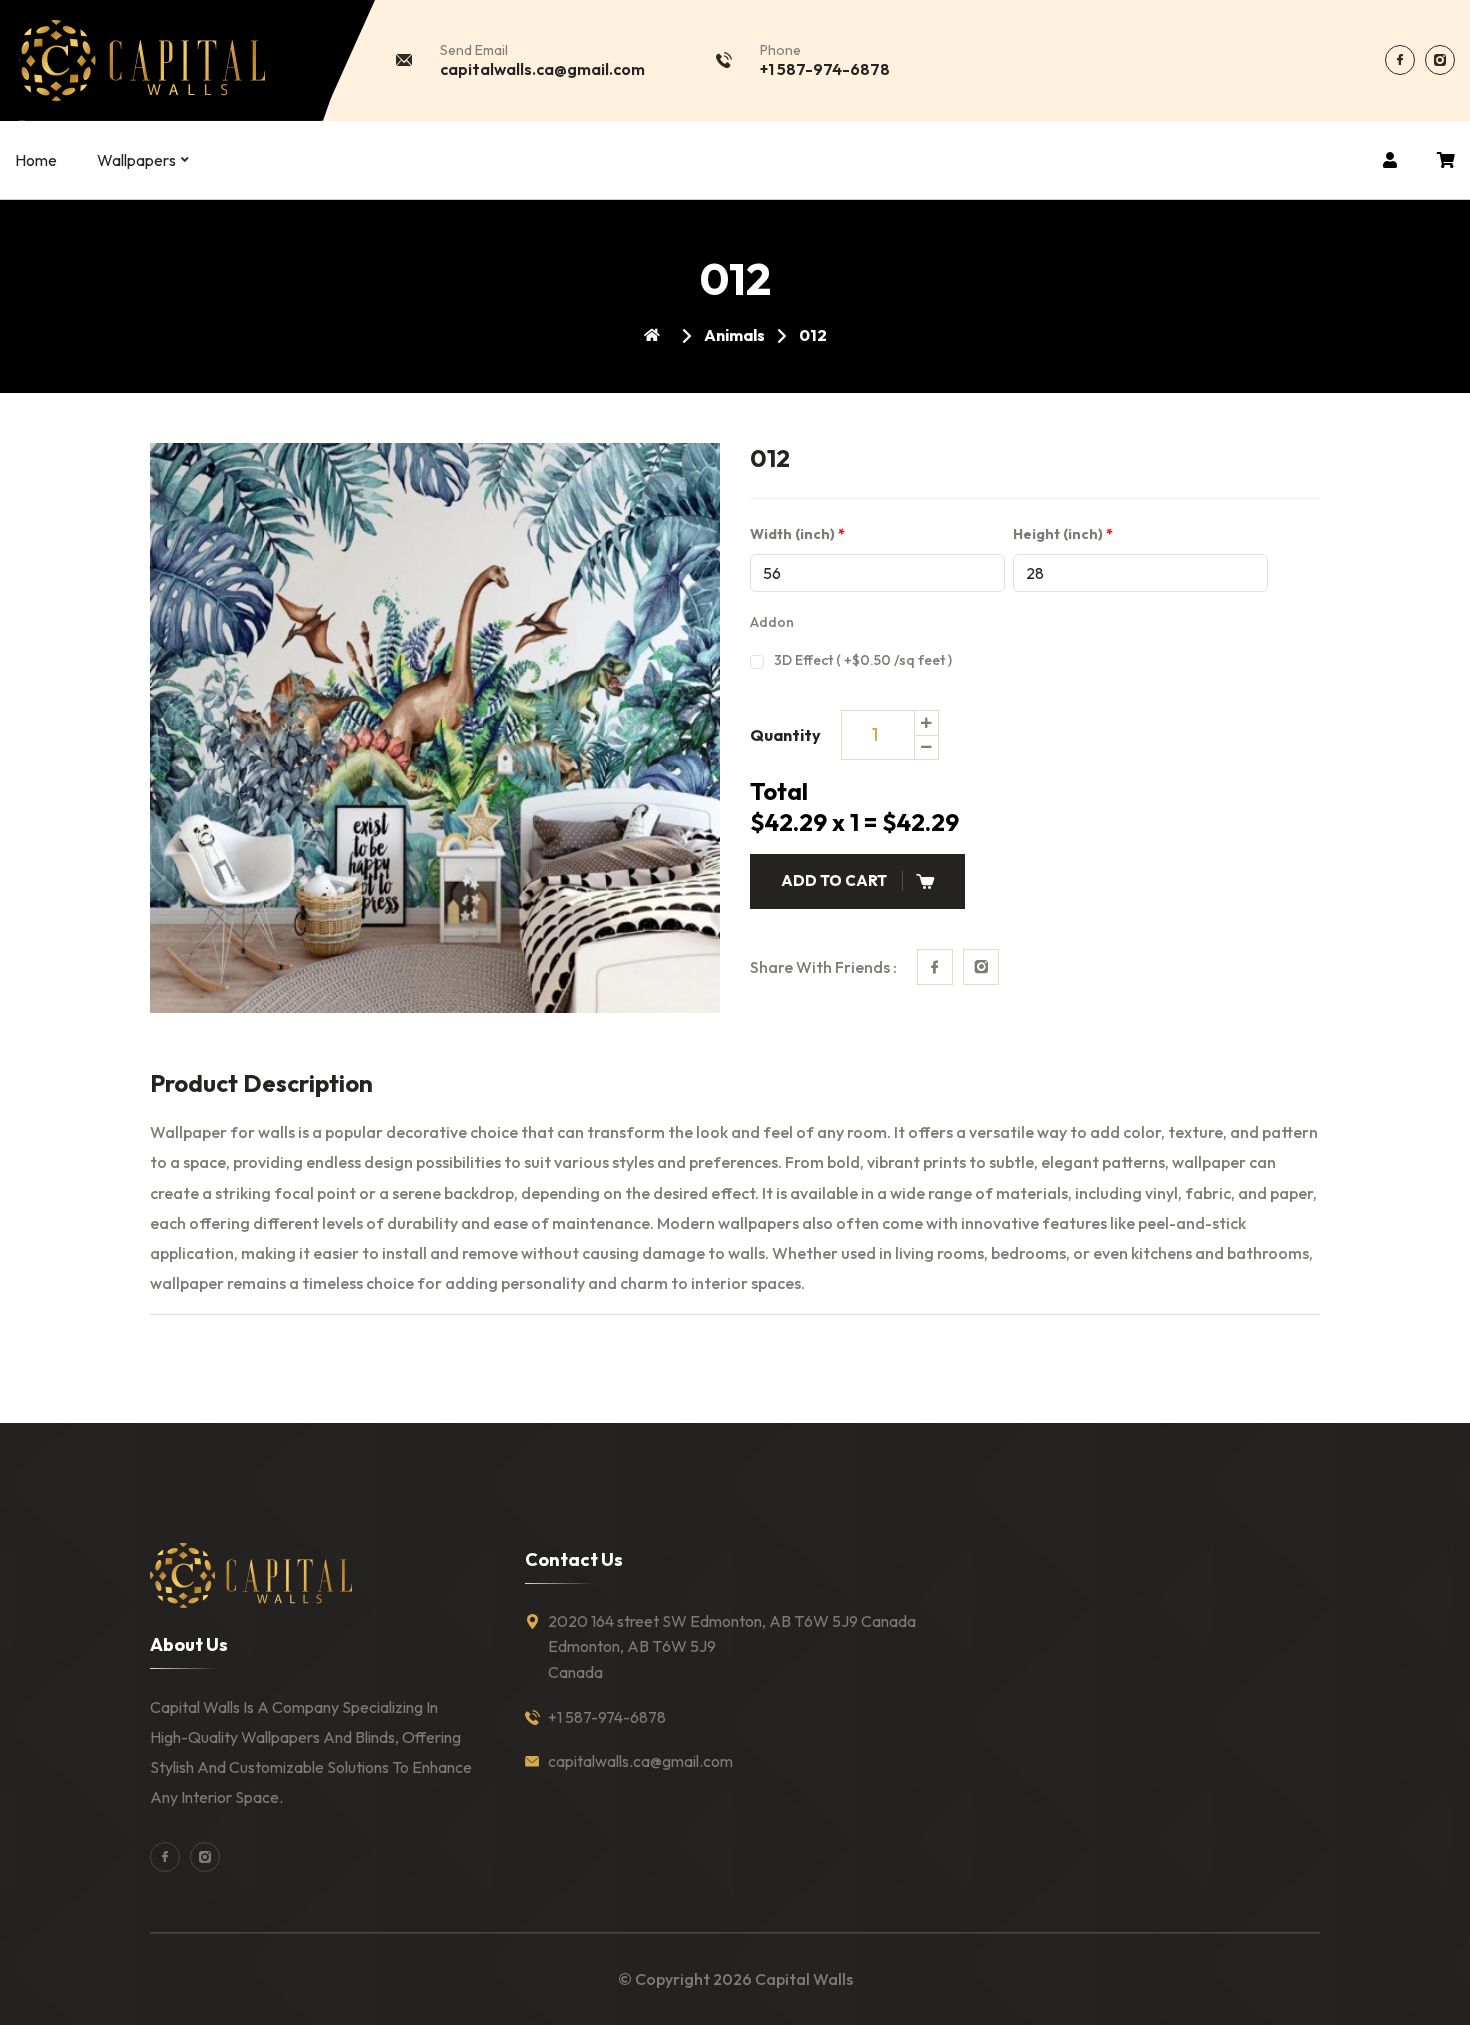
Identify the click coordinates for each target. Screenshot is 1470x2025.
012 (813, 335)
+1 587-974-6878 (825, 69)
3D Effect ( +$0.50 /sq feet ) (863, 660)
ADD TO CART (834, 880)
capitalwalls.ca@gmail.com (542, 69)
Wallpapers (136, 160)
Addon (772, 622)
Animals (734, 335)
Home (36, 160)
